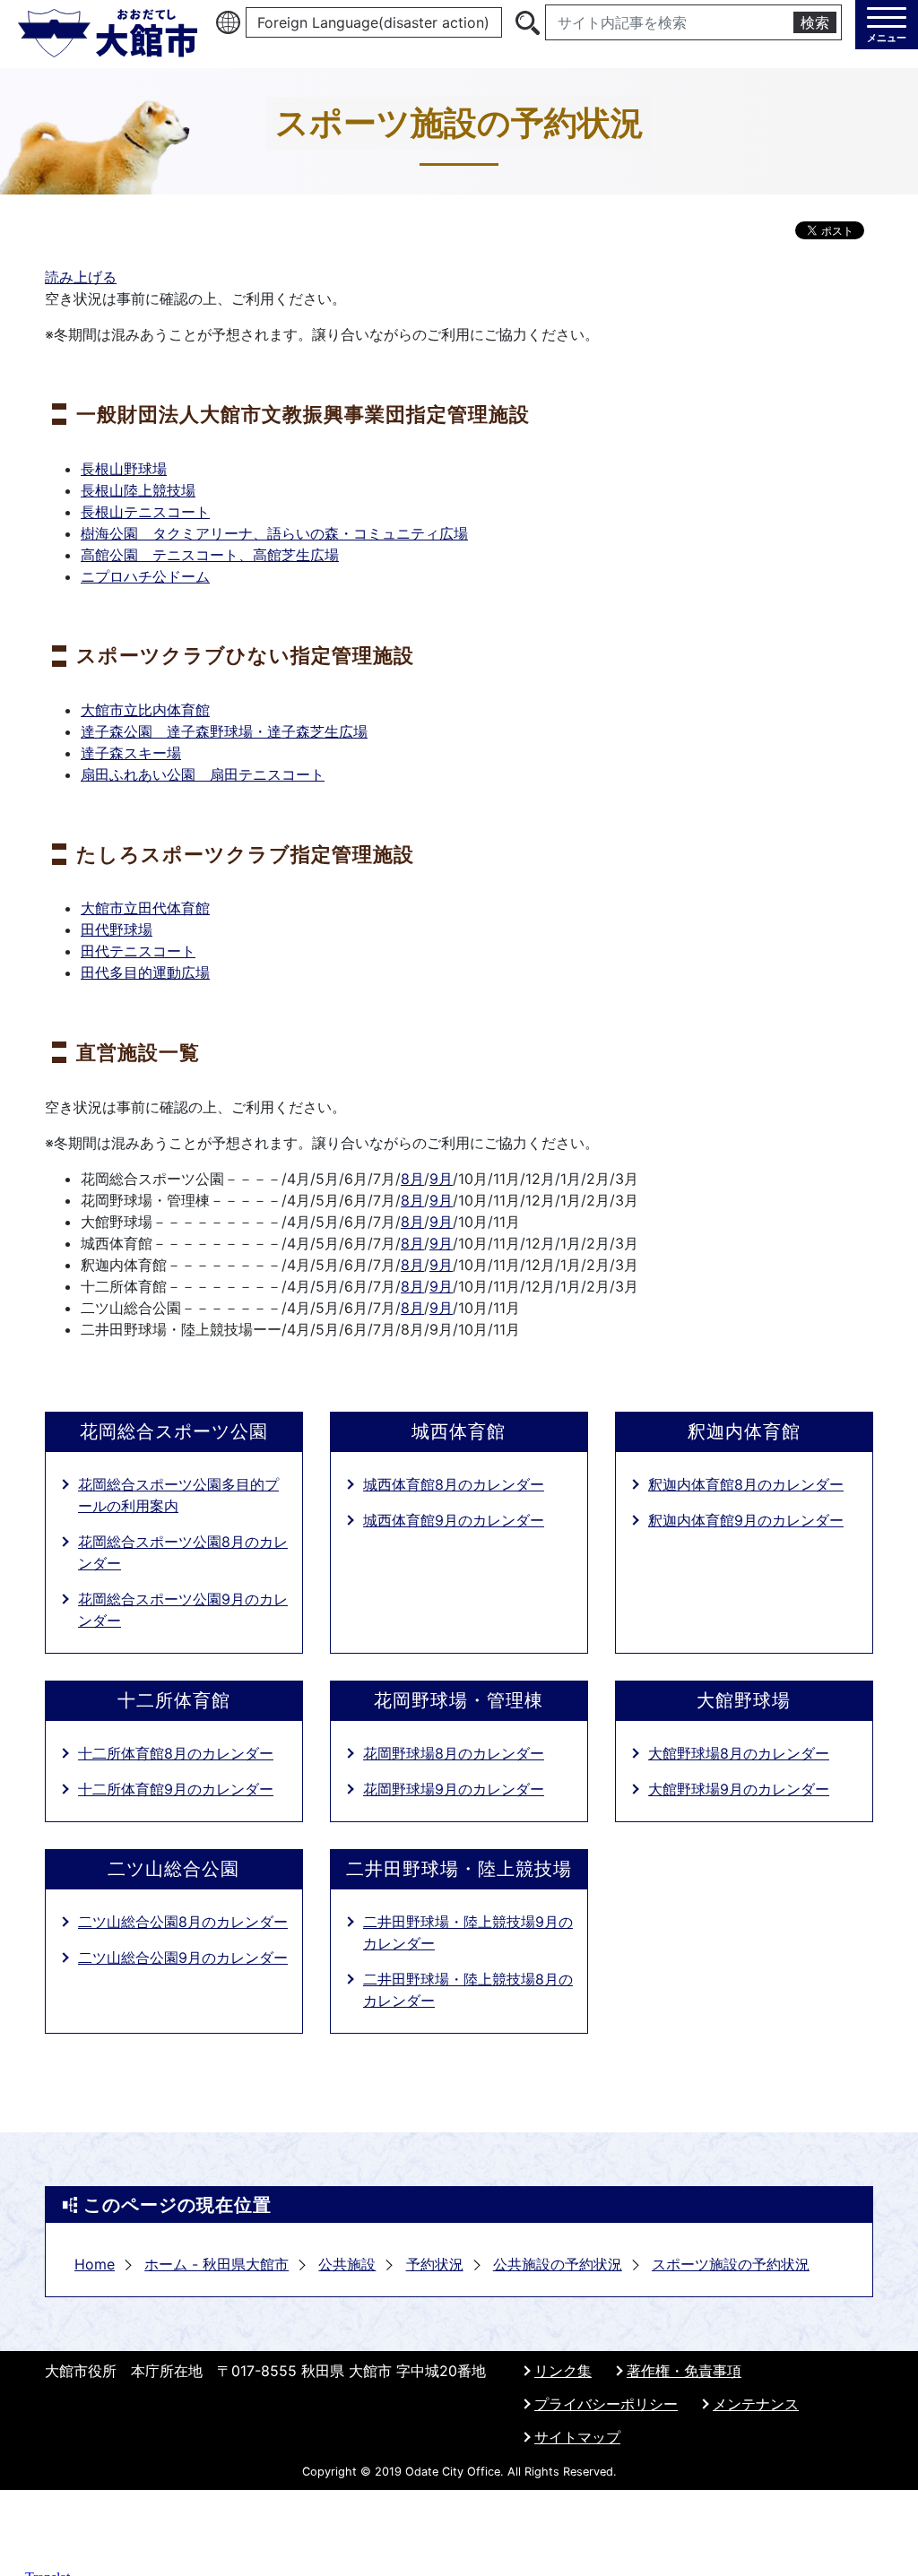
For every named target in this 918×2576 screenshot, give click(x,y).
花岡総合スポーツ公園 (174, 1431)
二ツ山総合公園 (173, 1869)
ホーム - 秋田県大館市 (217, 2264)
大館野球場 (744, 1700)
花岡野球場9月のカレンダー (454, 1789)
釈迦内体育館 (744, 1431)
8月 (412, 1179)
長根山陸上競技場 (138, 490)
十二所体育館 (174, 1700)
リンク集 (563, 2371)
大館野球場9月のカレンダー (739, 1789)
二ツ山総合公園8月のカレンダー (183, 1922)
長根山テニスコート (145, 512)
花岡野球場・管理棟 (459, 1700)
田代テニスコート (138, 951)
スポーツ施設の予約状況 (731, 2264)
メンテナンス (756, 2404)
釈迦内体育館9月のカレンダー (746, 1520)
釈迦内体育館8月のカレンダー (746, 1484)
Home (95, 2264)
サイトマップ (577, 2437)
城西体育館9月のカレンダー (454, 1520)
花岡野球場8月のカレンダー (454, 1753)
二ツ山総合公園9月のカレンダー (183, 1958)
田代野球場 (117, 929)
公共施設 (347, 2264)
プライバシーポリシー (606, 2404)
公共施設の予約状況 (558, 2264)
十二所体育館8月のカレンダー (176, 1753)
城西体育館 (459, 1431)
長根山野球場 (124, 469)
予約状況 (435, 2264)
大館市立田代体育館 (145, 908)
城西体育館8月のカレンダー (454, 1484)
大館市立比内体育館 (145, 710)
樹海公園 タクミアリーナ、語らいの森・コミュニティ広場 (274, 533)
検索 (815, 22)
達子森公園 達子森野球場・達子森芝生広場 (224, 731)
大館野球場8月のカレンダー (739, 1753)
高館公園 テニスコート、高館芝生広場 (210, 555)
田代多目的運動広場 (145, 972)
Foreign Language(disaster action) (373, 22)
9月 (441, 1179)
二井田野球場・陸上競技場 (459, 1869)
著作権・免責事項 (684, 2371)
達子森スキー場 (131, 753)
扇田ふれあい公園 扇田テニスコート (203, 774)
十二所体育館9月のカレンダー (176, 1789)
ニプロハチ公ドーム (145, 576)
